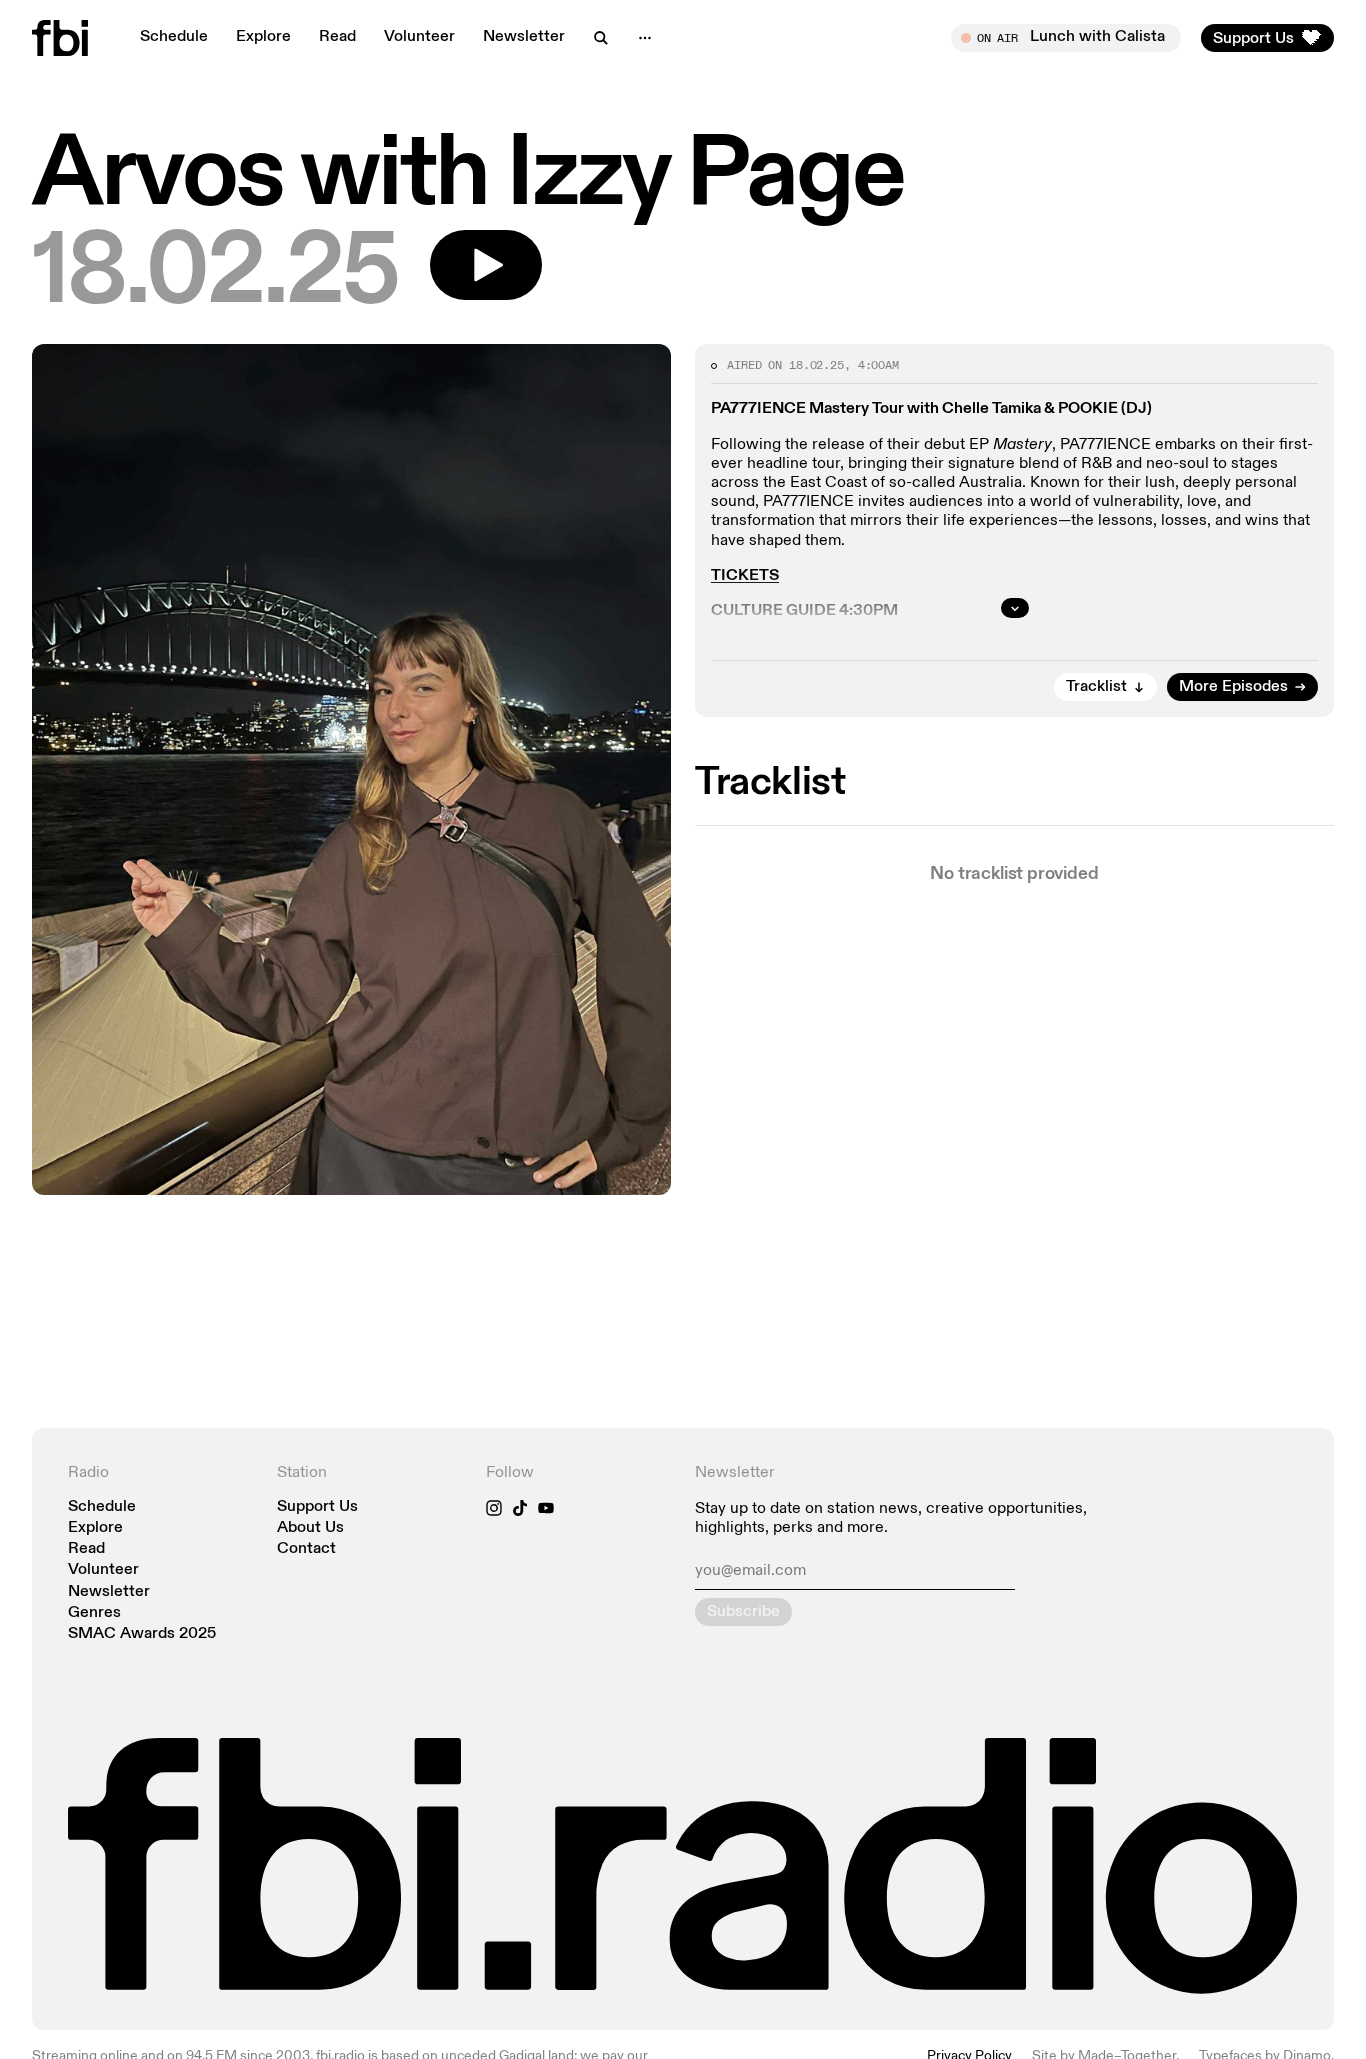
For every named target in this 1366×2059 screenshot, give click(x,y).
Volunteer (419, 37)
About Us (310, 1528)
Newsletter (524, 37)
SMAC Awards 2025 (142, 1634)
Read (337, 37)
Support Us (317, 1507)
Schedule (174, 37)
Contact (306, 1549)
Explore (263, 37)
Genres (94, 1613)
